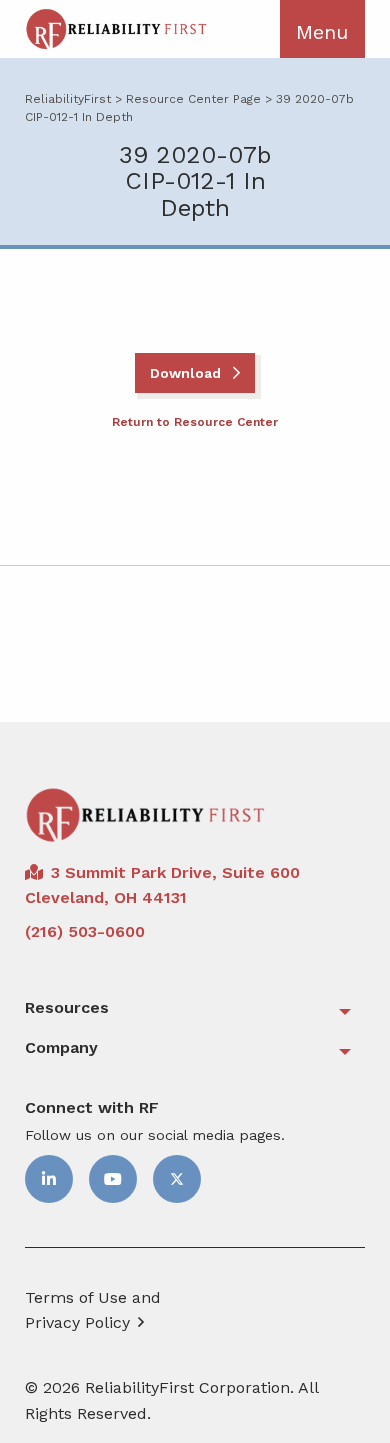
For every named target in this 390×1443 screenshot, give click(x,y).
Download (187, 373)
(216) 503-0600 (85, 931)
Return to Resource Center (195, 422)
